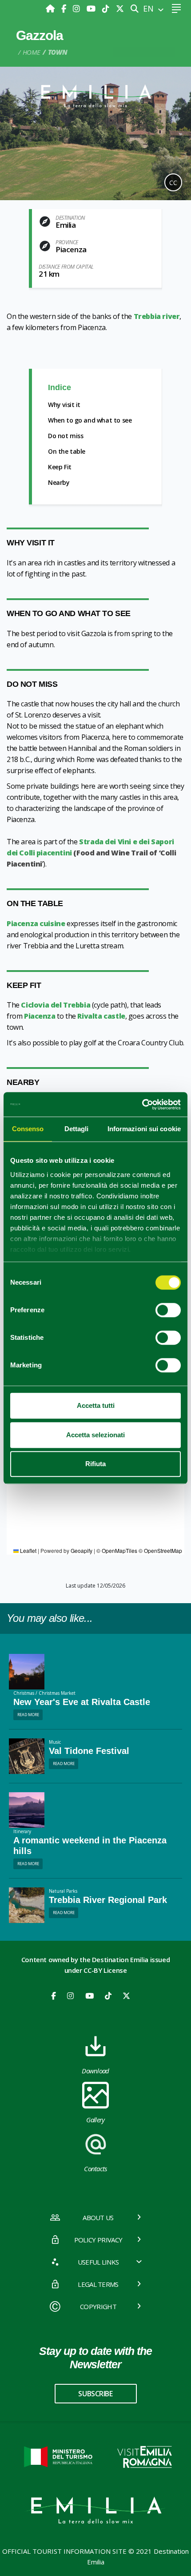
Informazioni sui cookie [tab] (144, 1129)
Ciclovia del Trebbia (56, 1005)
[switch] (168, 1310)
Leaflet (28, 1550)
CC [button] (173, 183)
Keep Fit (60, 467)
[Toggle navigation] (176, 9)
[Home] (51, 8)
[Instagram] (78, 8)
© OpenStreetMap (160, 1550)
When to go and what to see (90, 420)
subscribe (95, 2394)
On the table (67, 451)
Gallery (95, 2120)
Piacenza (40, 1016)
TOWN (58, 52)
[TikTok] (107, 8)
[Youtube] (92, 8)
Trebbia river (157, 316)
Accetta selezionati (95, 1435)
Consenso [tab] (28, 1129)
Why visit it (64, 405)
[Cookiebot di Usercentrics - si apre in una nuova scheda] (142, 1105)
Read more (28, 1715)
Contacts (95, 2169)
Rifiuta (95, 1464)
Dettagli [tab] (77, 1129)
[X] (120, 8)
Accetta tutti (96, 1405)
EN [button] (149, 8)
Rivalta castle (101, 1016)
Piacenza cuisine (36, 923)
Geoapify (82, 1550)
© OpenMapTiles (117, 1550)
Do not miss (66, 436)
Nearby (59, 482)
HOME (32, 52)
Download (95, 2071)
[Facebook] (65, 8)
